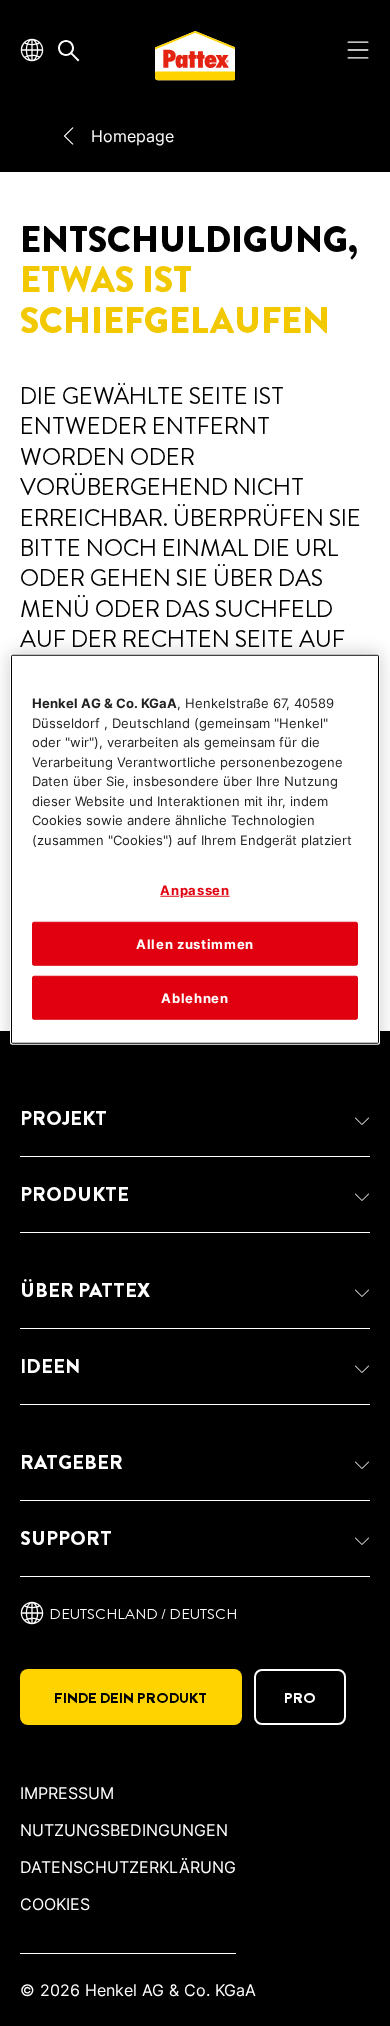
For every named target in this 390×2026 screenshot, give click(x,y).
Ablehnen (194, 998)
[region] (195, 849)
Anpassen (194, 890)
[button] (195, 1119)
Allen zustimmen (195, 943)
